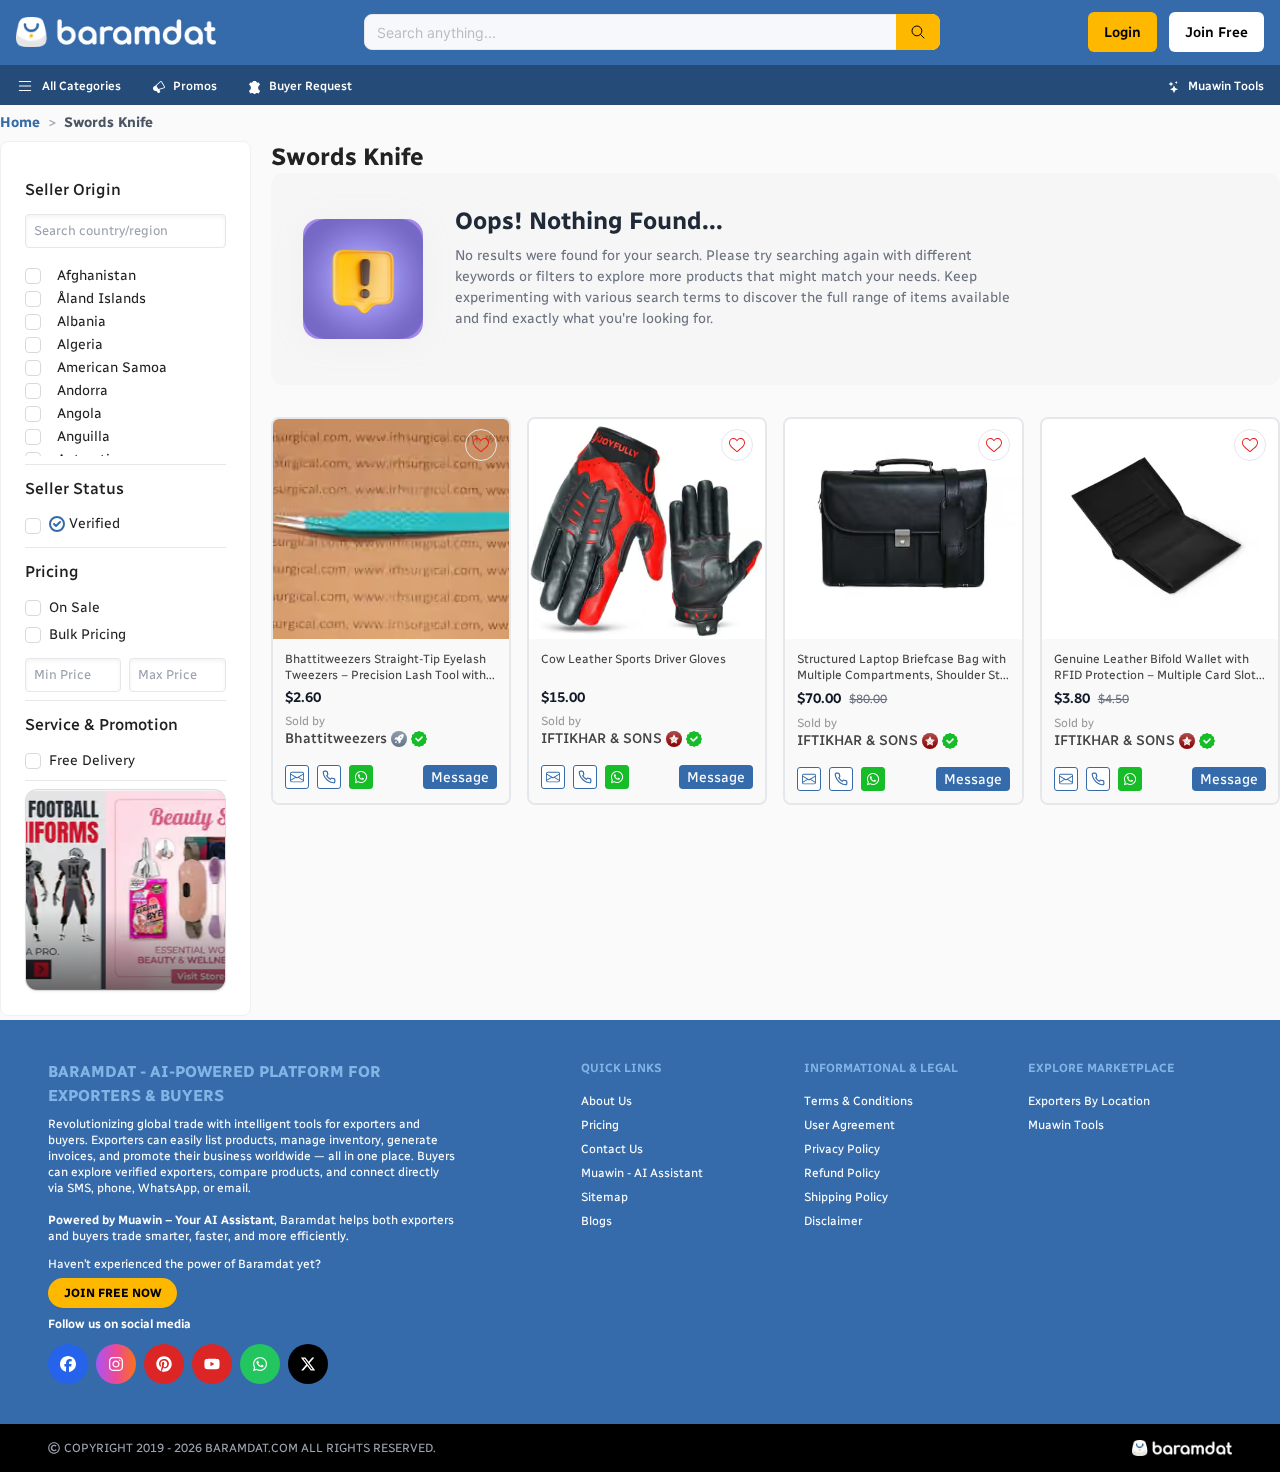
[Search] (918, 32)
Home (20, 122)
